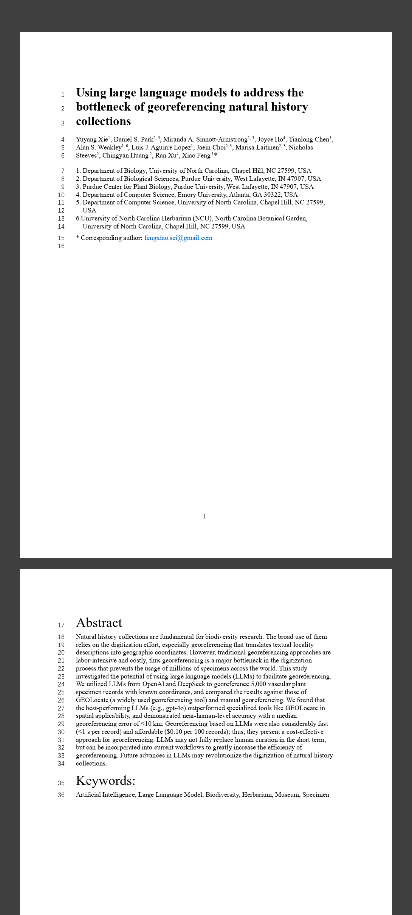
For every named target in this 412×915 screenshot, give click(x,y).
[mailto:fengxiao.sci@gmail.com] (180, 236)
